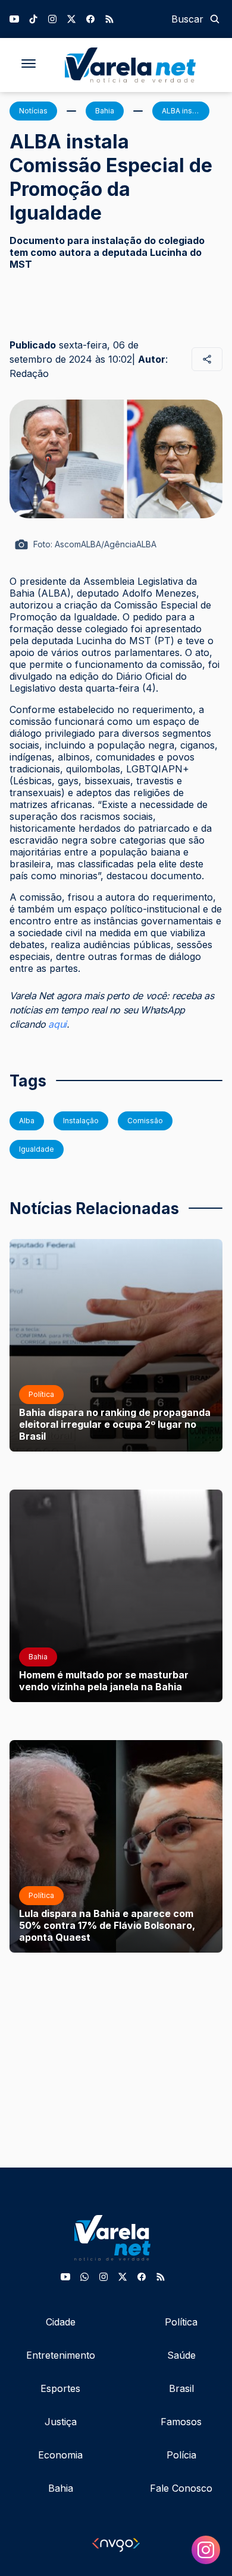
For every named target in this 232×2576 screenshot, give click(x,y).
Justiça (61, 2422)
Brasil (181, 2388)
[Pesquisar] (215, 19)
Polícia (181, 2455)
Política (181, 2322)
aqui (57, 1024)
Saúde (181, 2355)
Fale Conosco (181, 2488)
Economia (60, 2455)
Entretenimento (61, 2355)
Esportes (60, 2388)
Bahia (61, 2488)
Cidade (61, 2322)
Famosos (181, 2422)
